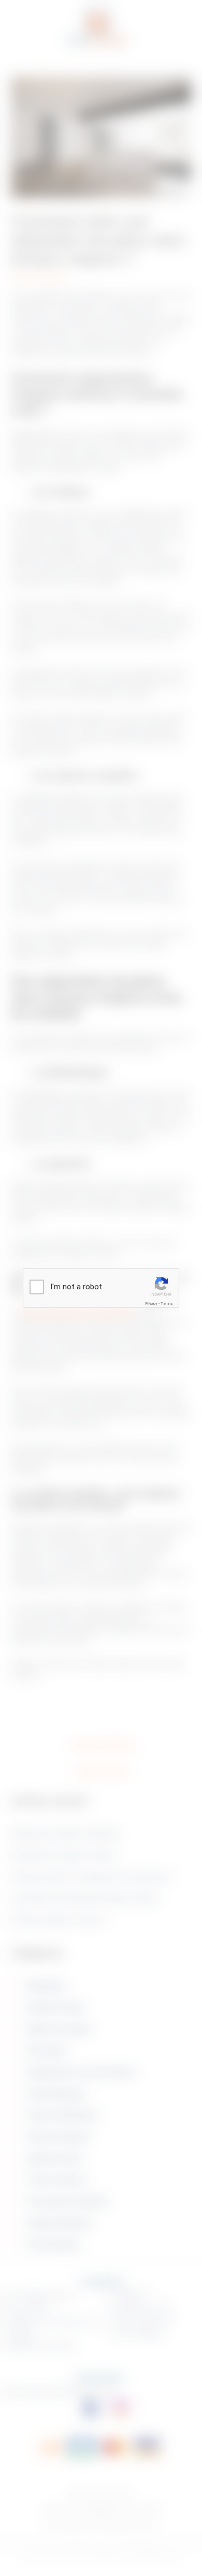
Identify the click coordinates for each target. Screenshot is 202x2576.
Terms (167, 1303)
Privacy (151, 1303)
